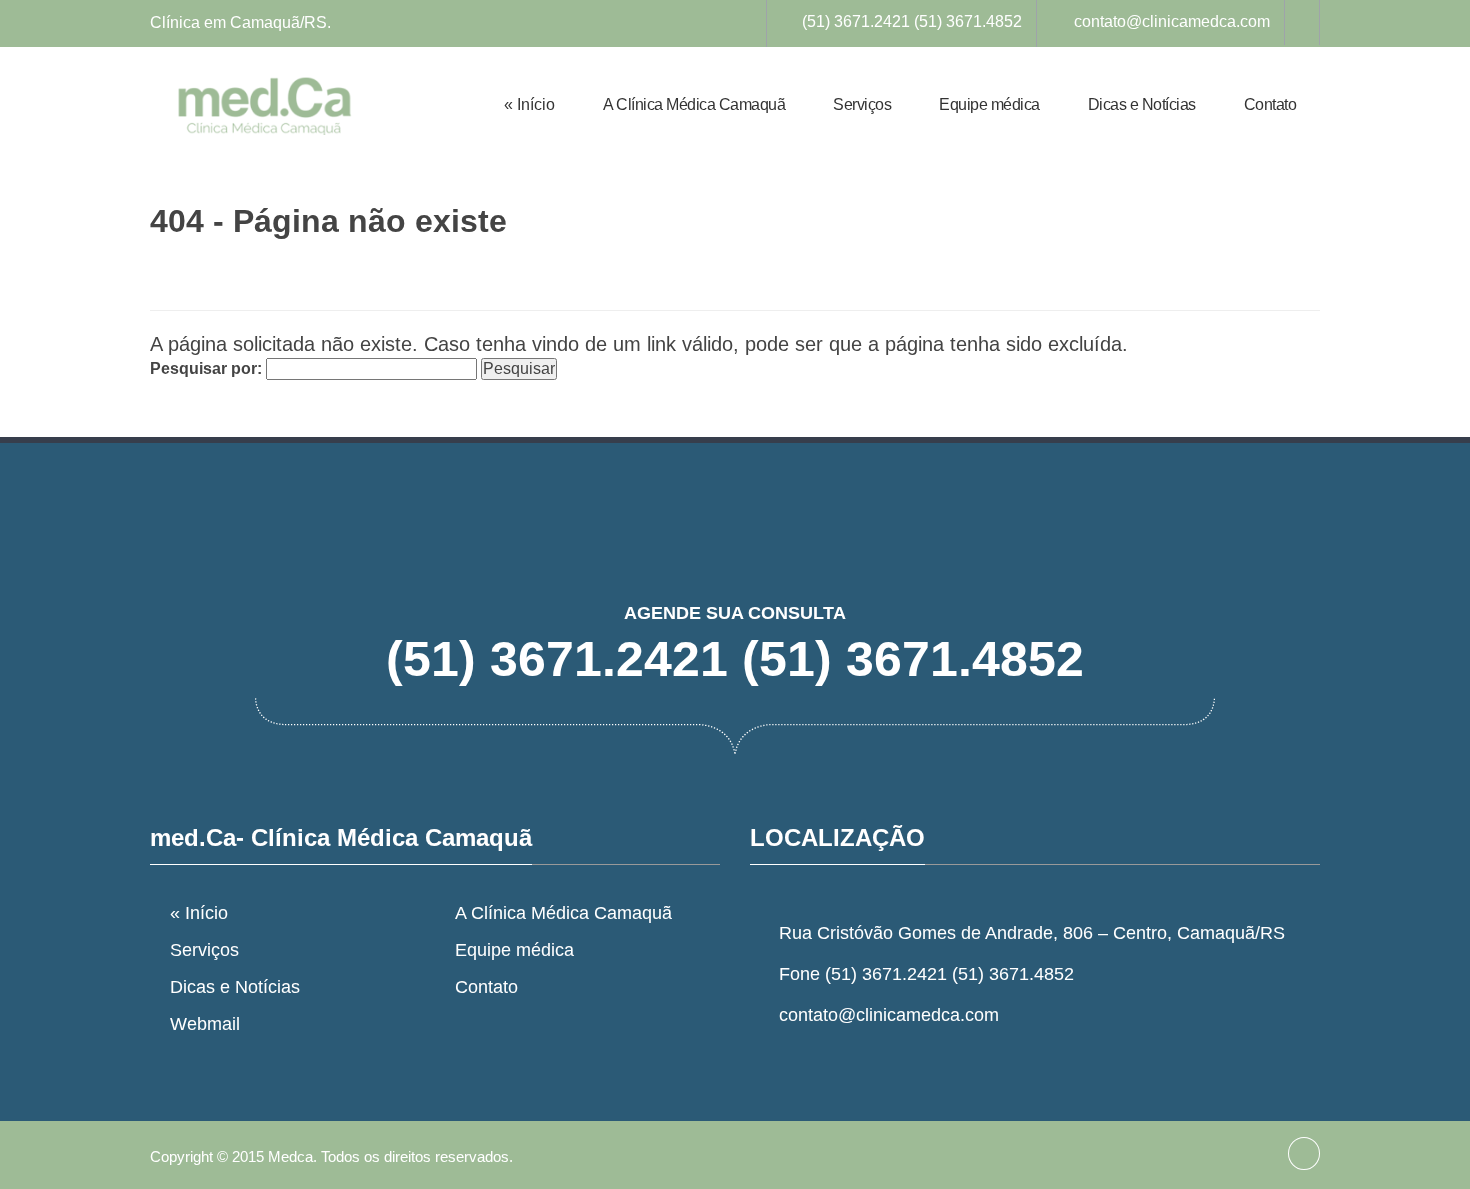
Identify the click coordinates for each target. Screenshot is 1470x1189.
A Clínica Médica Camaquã (694, 104)
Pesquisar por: (206, 368)
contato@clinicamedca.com (1172, 21)
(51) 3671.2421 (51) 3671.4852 (912, 21)
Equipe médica (989, 104)
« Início (529, 104)
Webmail (205, 1024)
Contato (1270, 104)
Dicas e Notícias (1142, 104)
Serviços (862, 104)
